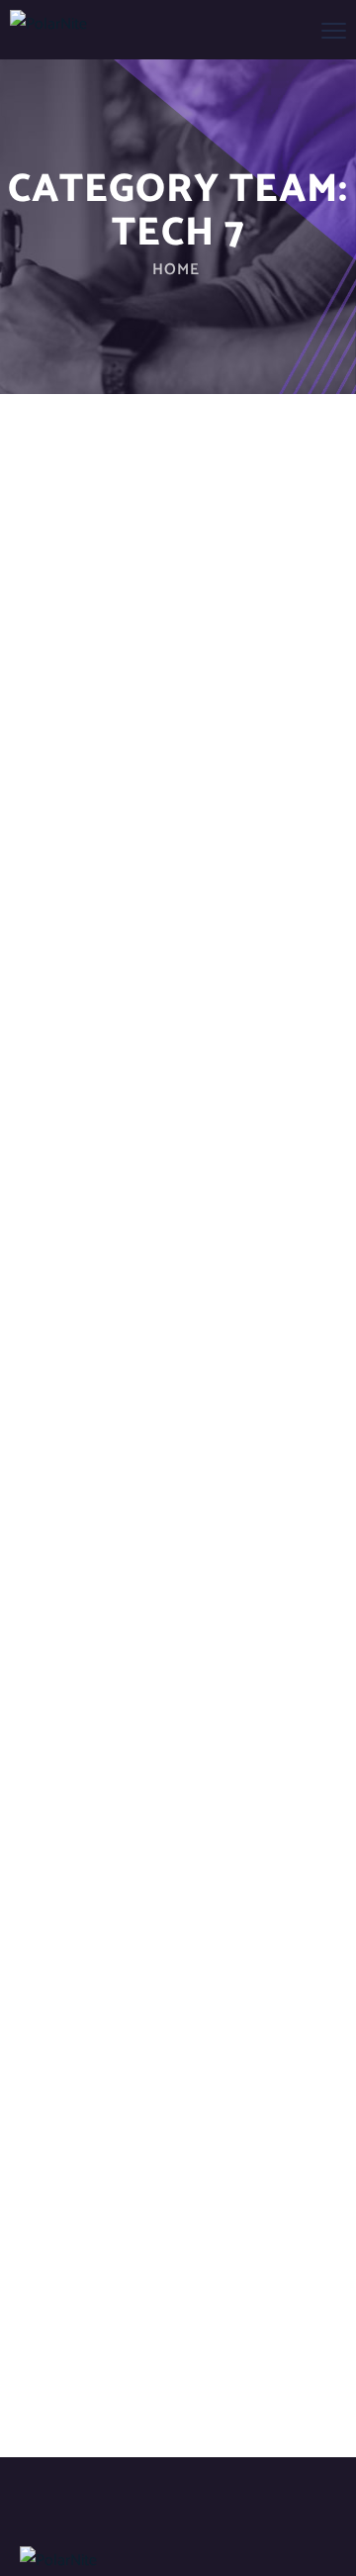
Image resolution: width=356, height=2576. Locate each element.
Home (176, 270)
